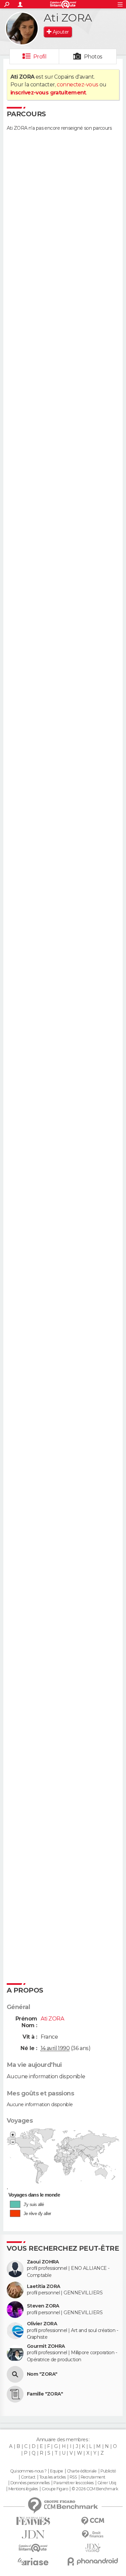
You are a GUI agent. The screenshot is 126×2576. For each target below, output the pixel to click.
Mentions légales (23, 2489)
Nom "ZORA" (42, 2374)
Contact (28, 2477)
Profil (40, 57)
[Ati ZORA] (22, 29)
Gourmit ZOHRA (46, 2346)
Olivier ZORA (42, 2324)
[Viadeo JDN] (93, 2548)
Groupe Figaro (55, 2489)
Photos (93, 57)
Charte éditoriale (82, 2471)
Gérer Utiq (107, 2483)
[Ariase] (33, 2562)
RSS (73, 2477)
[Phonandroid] (93, 2561)
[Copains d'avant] (33, 2548)
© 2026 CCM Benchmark (95, 2489)
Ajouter (61, 32)
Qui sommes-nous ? (28, 2471)
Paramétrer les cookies (74, 2483)
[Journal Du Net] (33, 2534)
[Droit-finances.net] (93, 2534)
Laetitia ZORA (44, 2286)
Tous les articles (52, 2477)
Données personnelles (30, 2483)
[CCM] (93, 2521)
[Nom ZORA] (15, 2374)
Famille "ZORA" (45, 2394)
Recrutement (93, 2477)
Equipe (56, 2471)
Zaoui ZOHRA (43, 2262)
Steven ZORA (43, 2306)
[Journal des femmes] (33, 2521)
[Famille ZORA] (15, 2394)
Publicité (108, 2471)
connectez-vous (77, 85)
